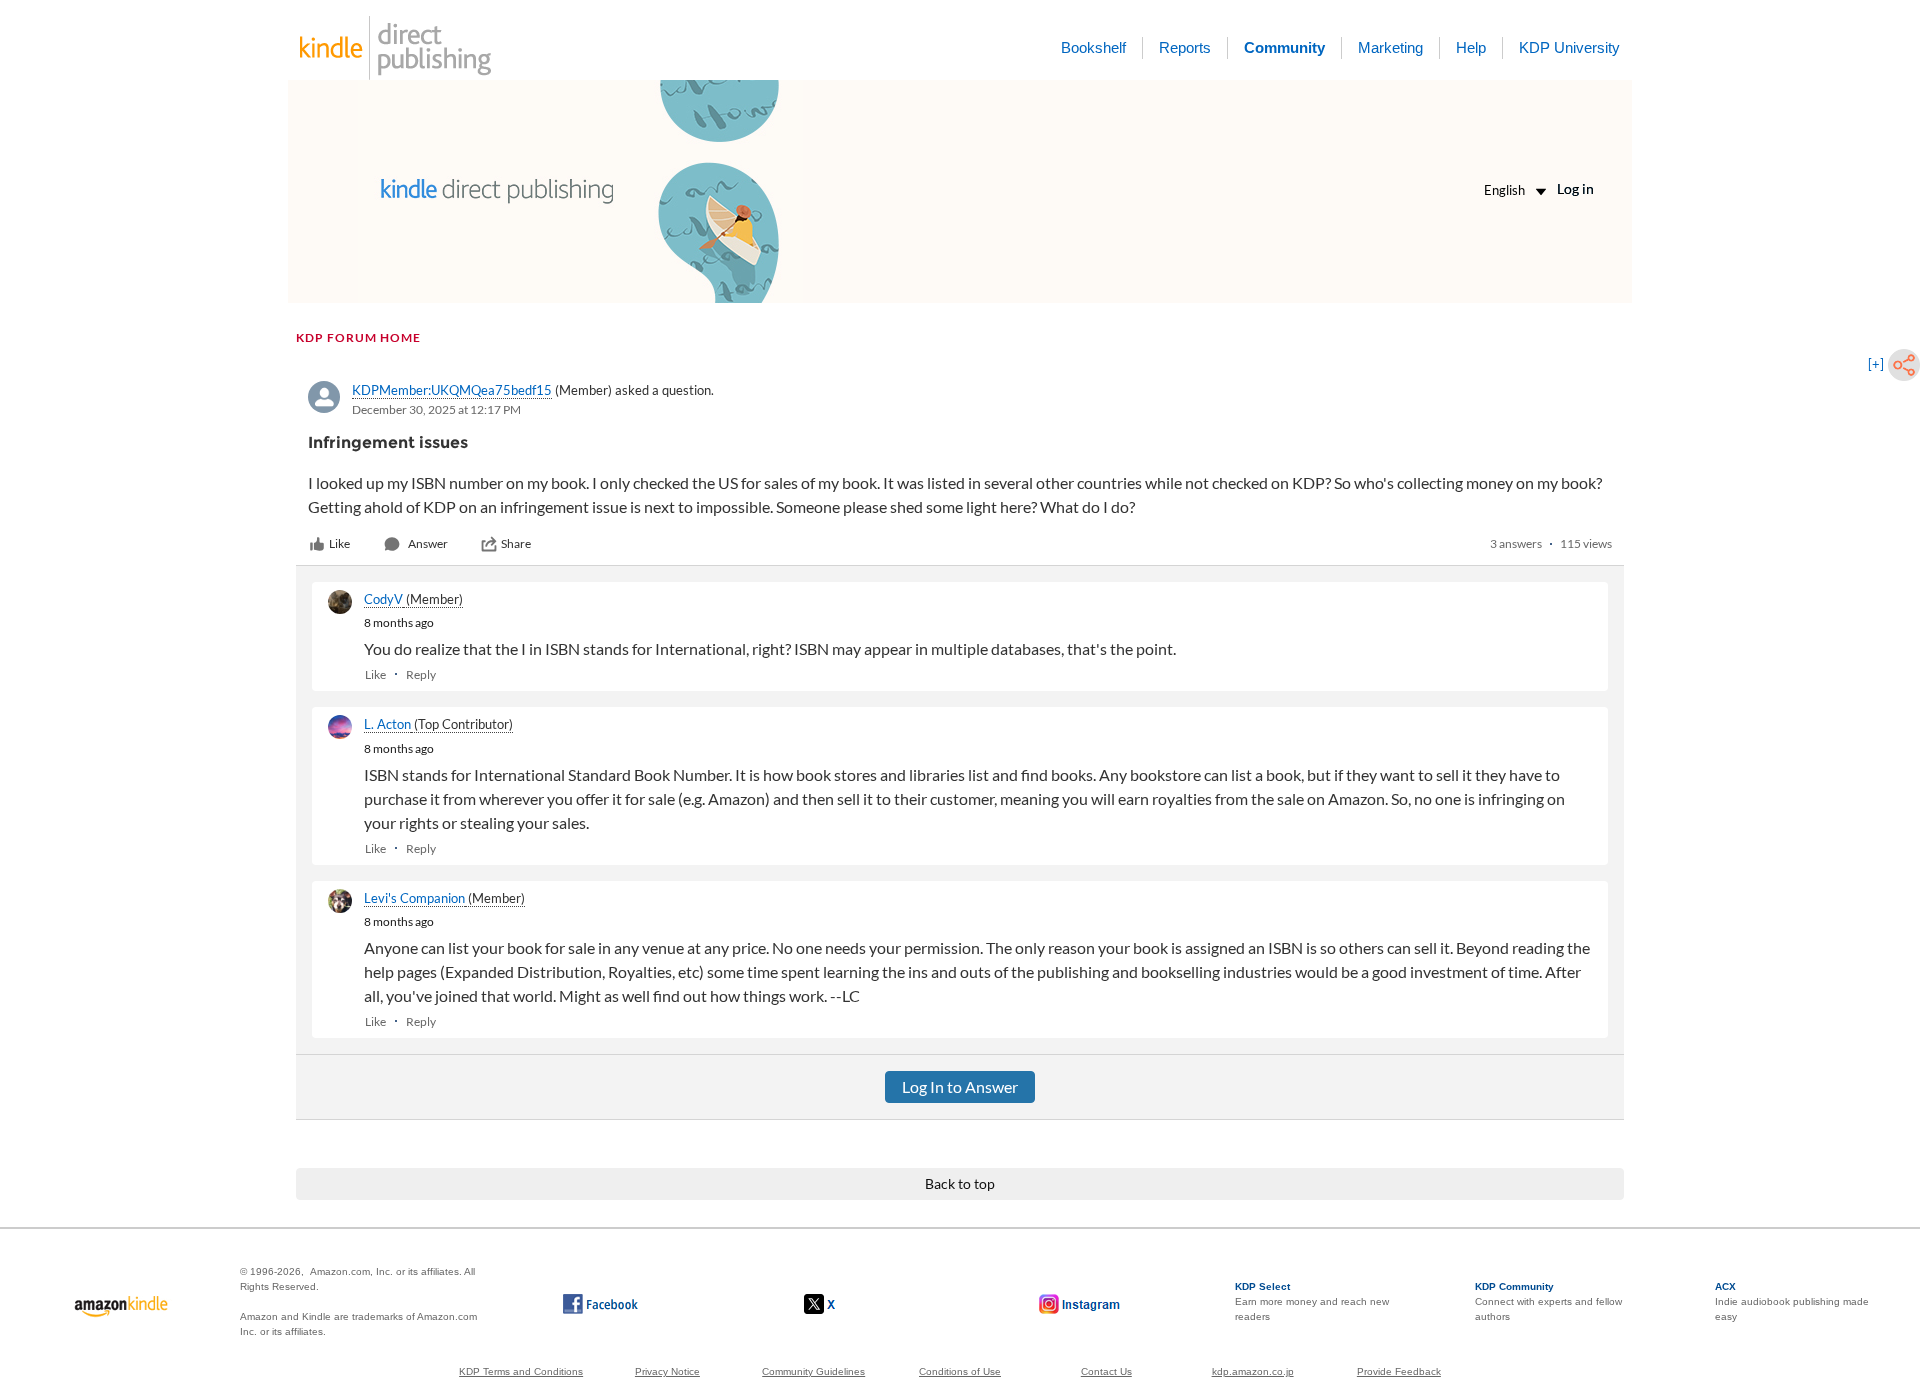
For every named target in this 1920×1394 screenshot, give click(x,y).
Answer (428, 543)
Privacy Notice (667, 1371)
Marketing (1390, 47)
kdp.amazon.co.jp (1253, 1371)
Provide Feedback (1399, 1371)
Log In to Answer (960, 1086)
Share (516, 543)
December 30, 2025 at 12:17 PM (436, 409)
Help (1471, 47)
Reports (1185, 47)
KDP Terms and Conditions (521, 1371)
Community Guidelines (813, 1371)
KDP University (1569, 47)
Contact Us (1106, 1371)
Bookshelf (1093, 47)
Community (1284, 47)
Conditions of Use (960, 1371)
